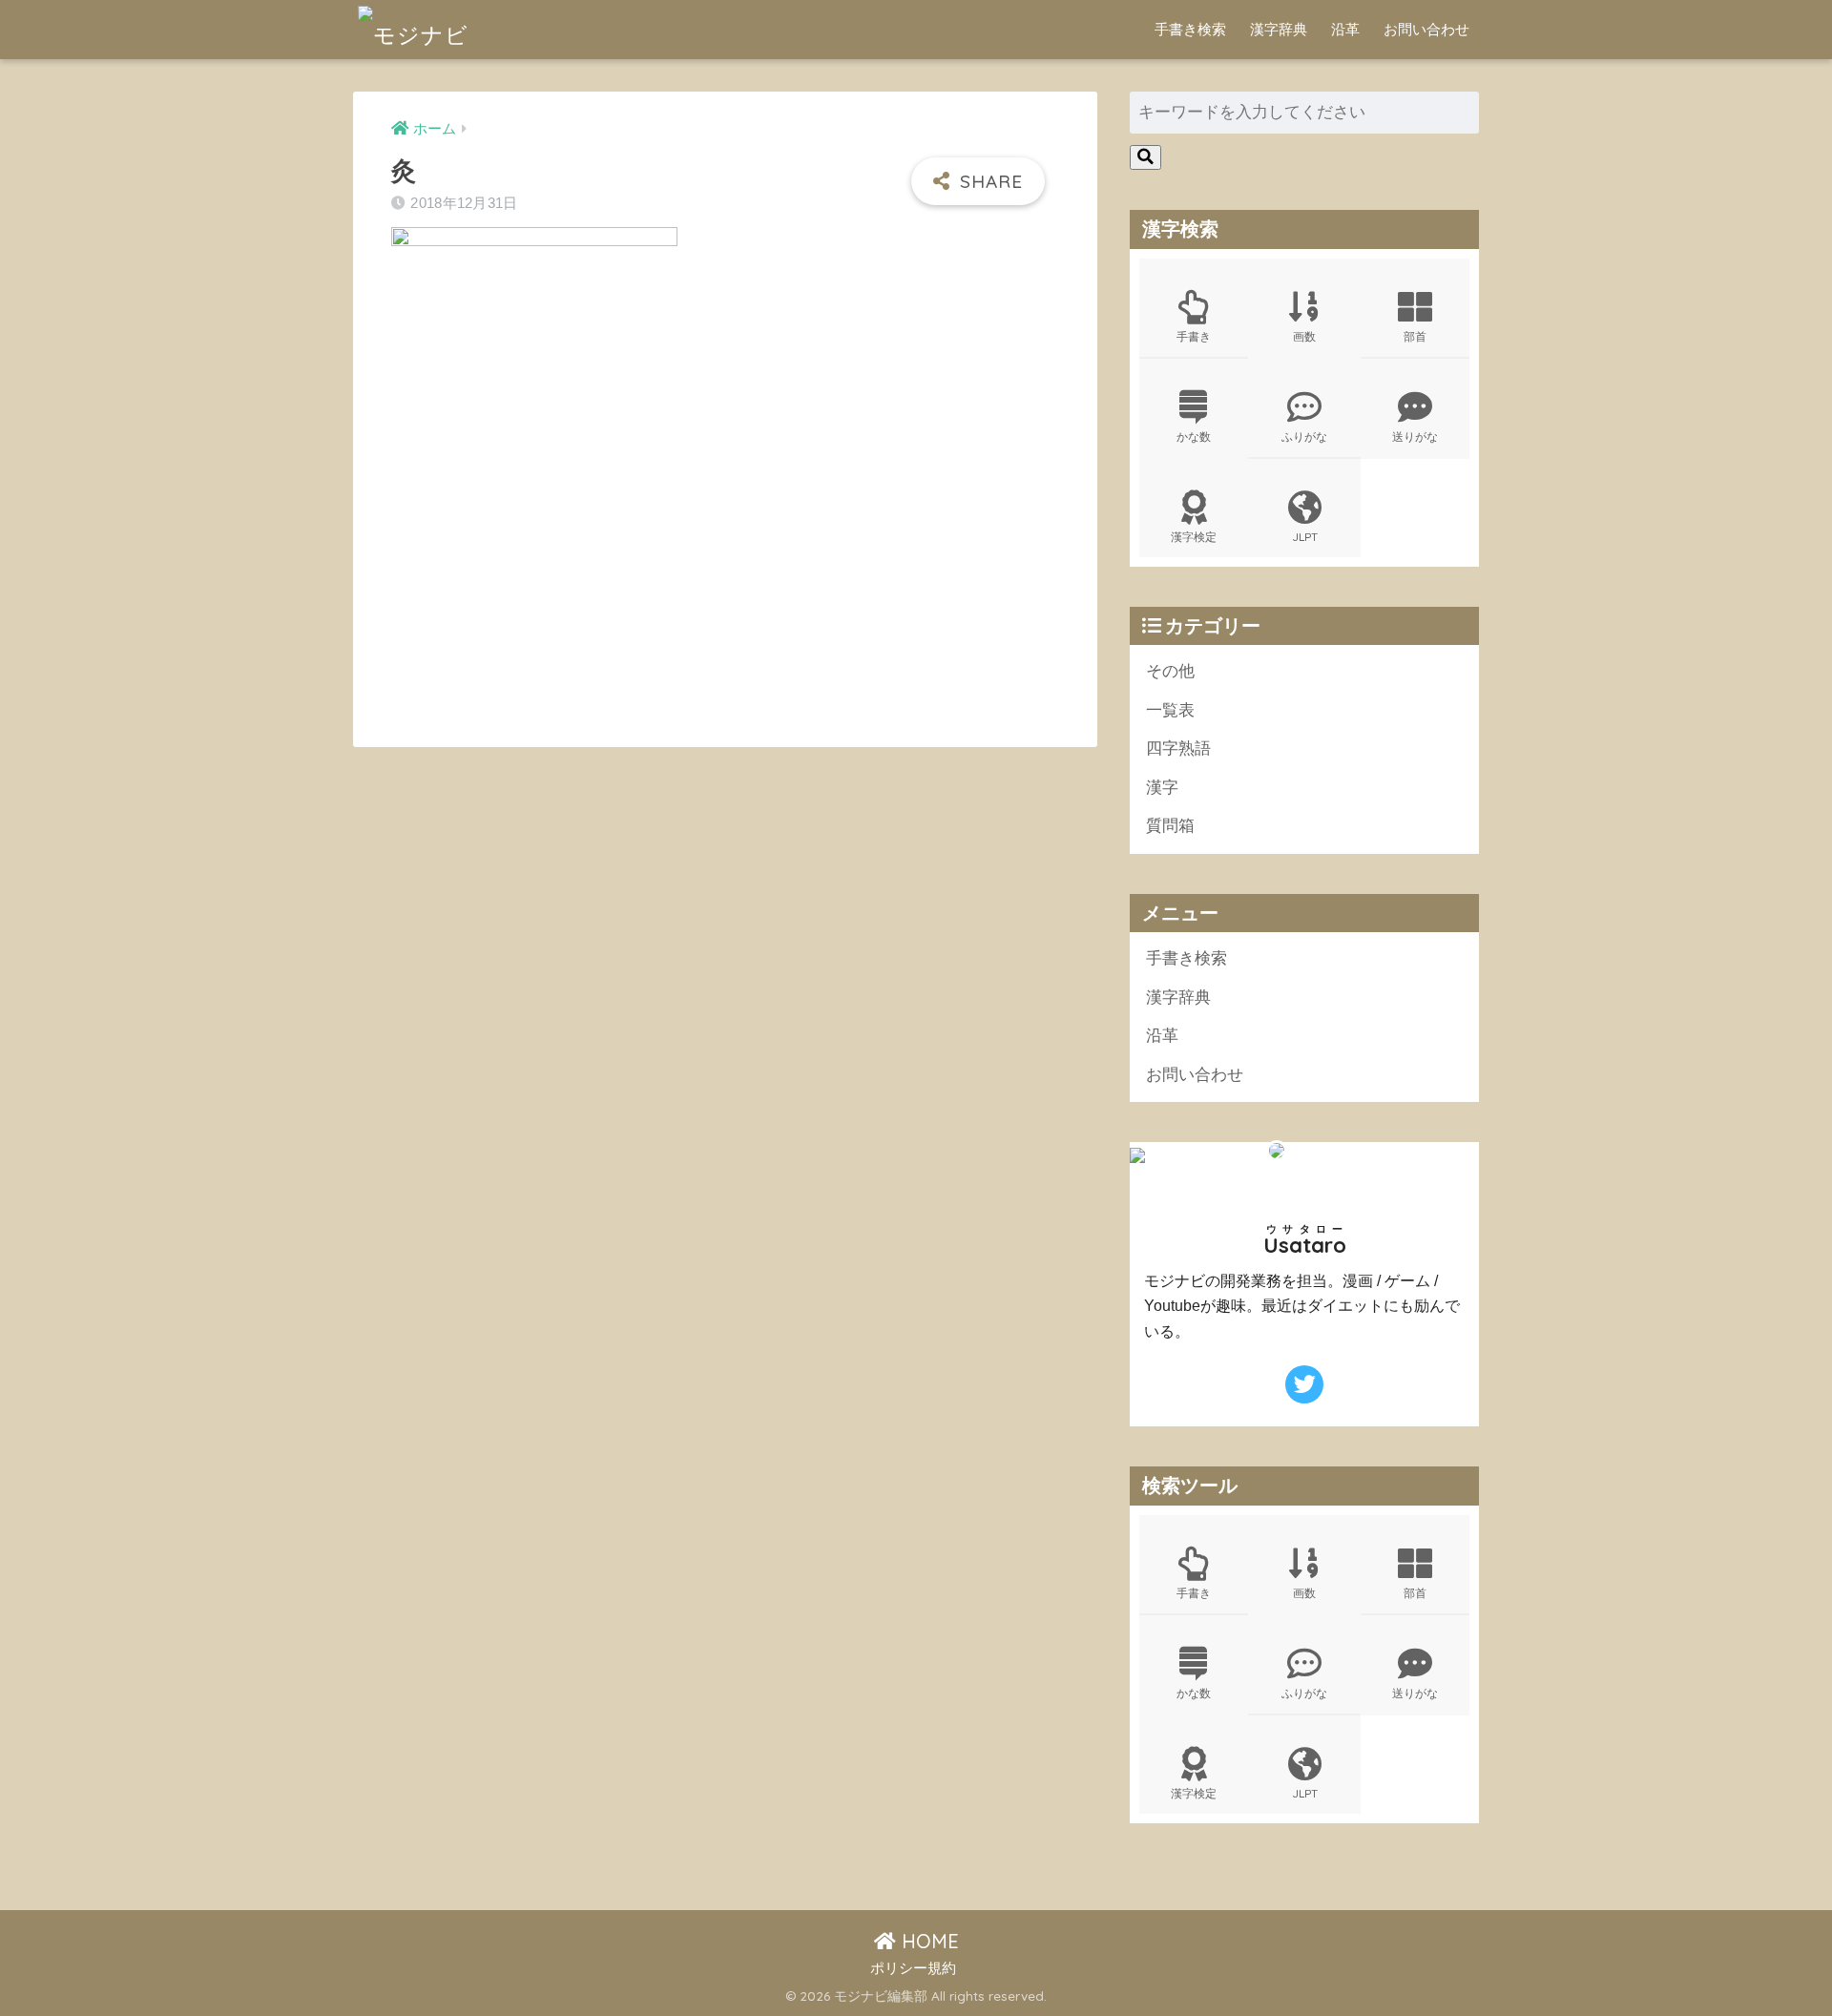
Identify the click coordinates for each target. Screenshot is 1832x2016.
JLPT (1305, 537)
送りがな (1415, 436)
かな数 (1194, 436)
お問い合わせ (1426, 29)
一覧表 (1170, 710)
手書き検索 (1190, 29)
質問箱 (1170, 826)
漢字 (1162, 788)
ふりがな (1304, 436)
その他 (1170, 671)
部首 (1415, 336)
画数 (1304, 336)
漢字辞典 (1279, 29)
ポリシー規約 (913, 1968)
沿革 (1345, 29)
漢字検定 (1194, 537)
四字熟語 (1178, 748)
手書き (1194, 336)
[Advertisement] (552, 572)
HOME (927, 1941)
